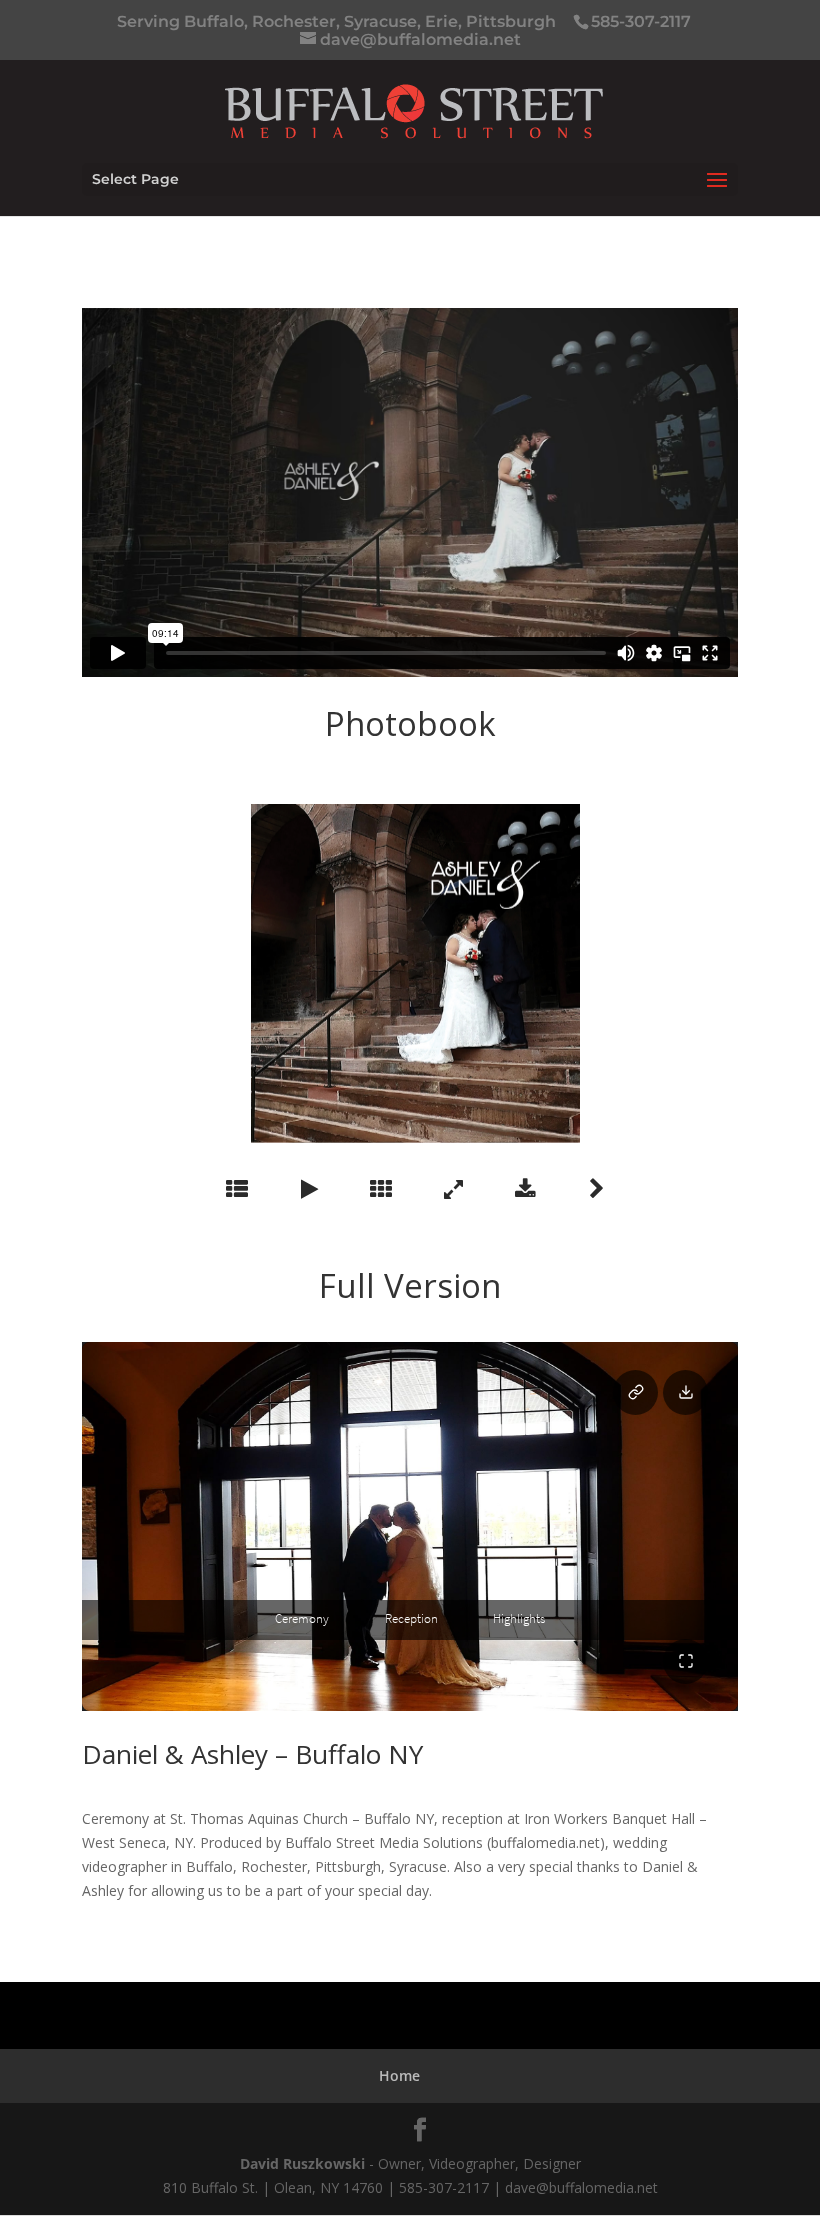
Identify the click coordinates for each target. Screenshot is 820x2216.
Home (399, 2075)
